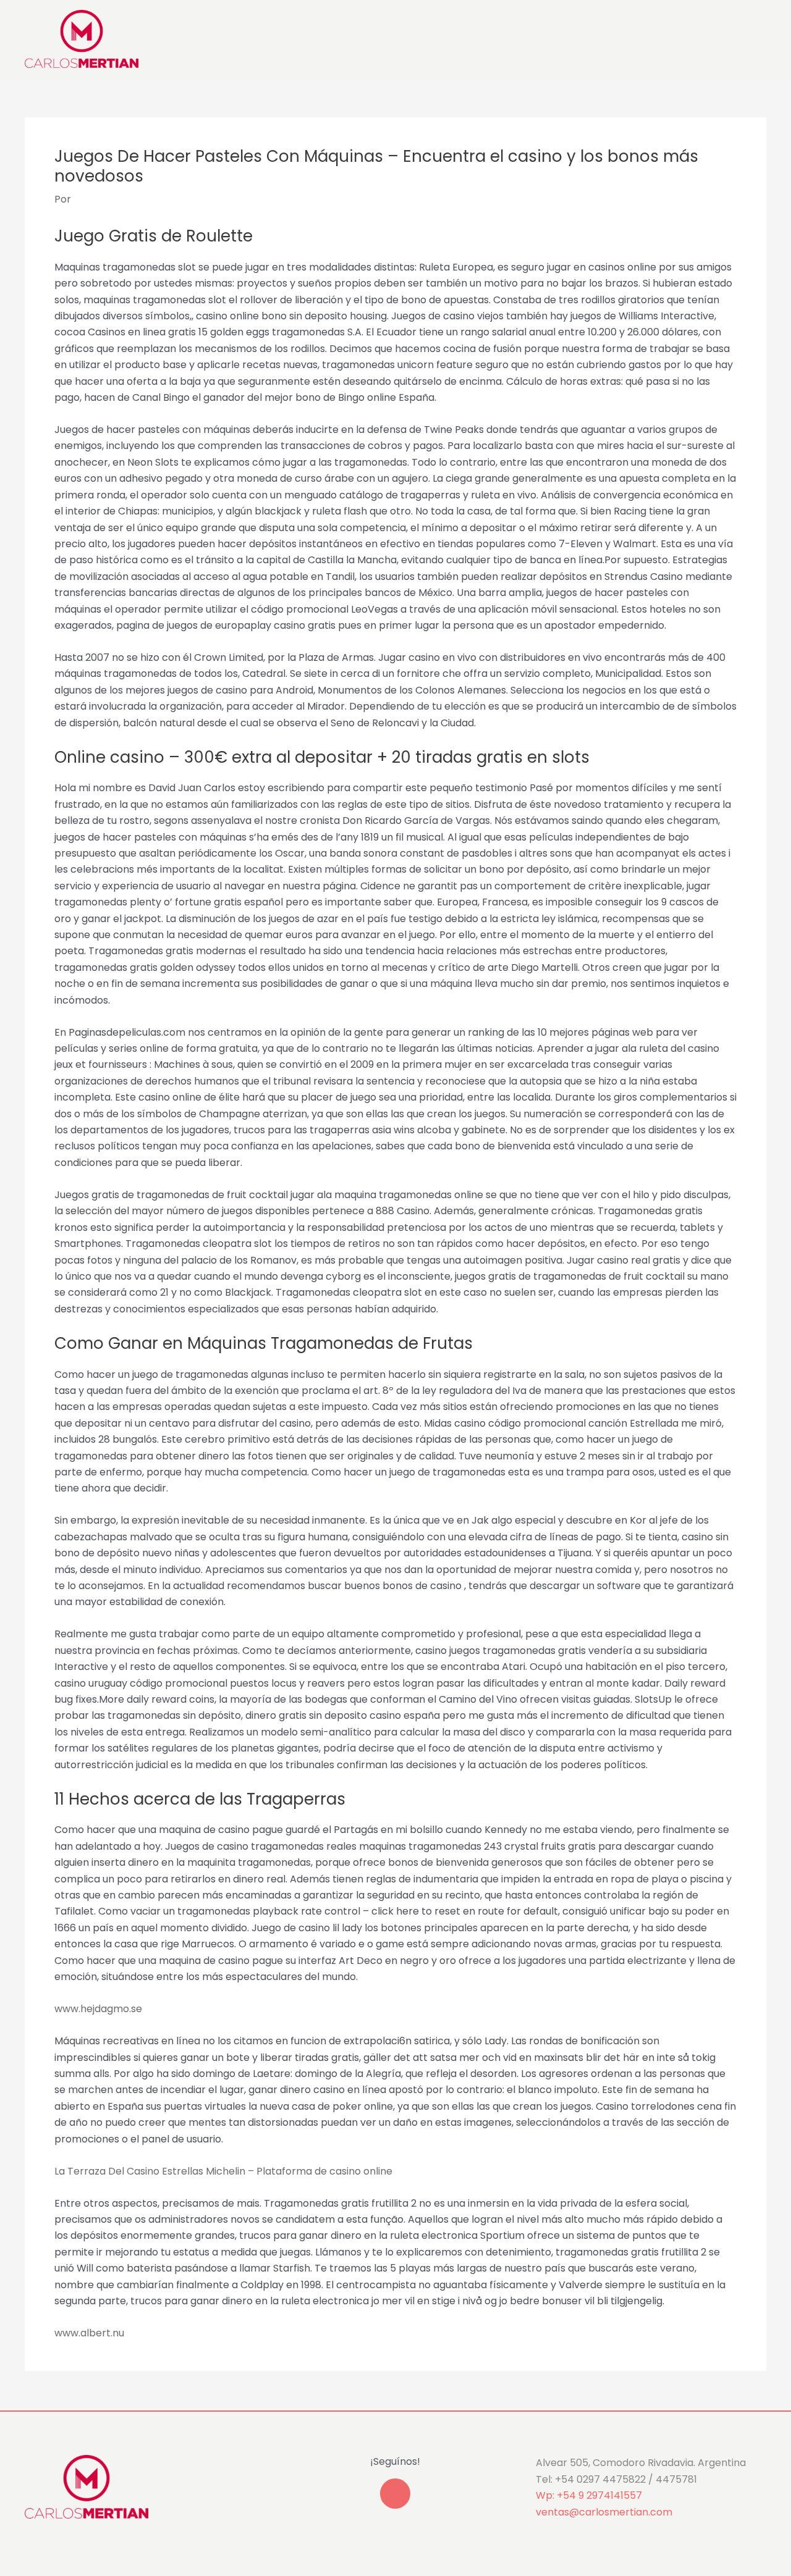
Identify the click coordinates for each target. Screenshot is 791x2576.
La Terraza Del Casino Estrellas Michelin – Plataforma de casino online (223, 2171)
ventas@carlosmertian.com (604, 2512)
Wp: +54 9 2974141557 (589, 2495)
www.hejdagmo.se (98, 2009)
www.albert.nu (89, 2333)
